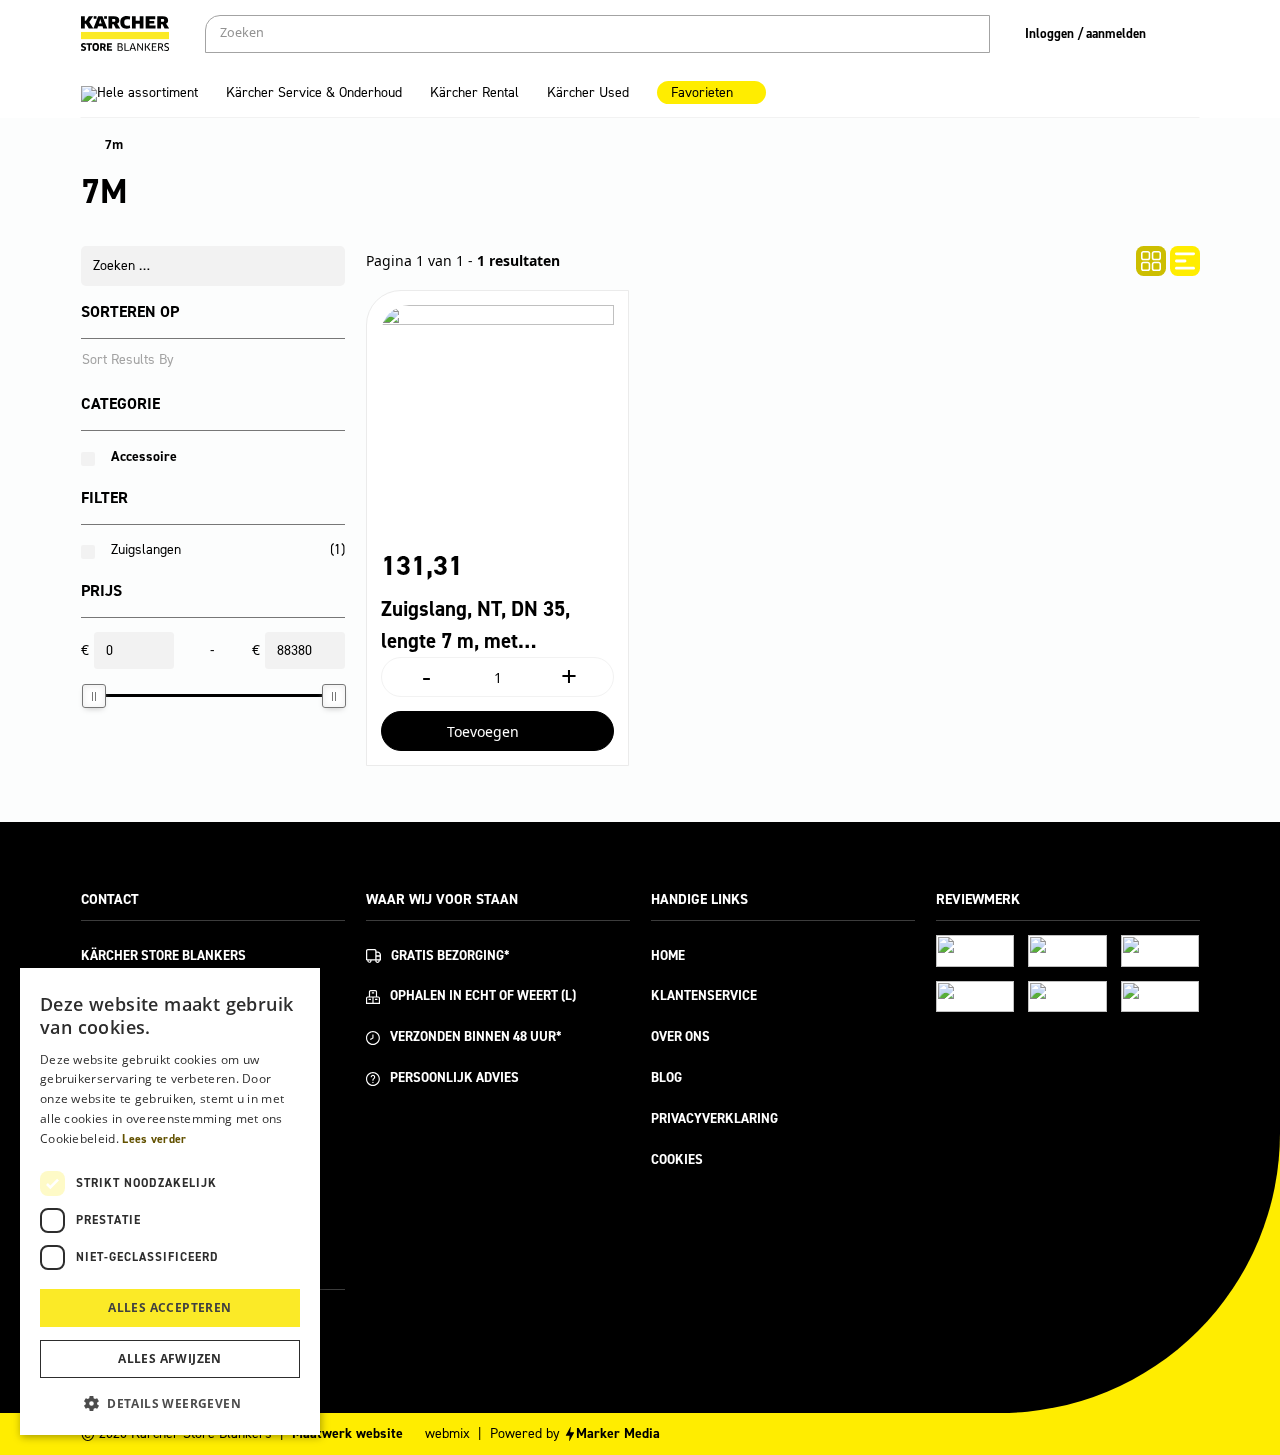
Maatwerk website (347, 1433)
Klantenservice (704, 995)
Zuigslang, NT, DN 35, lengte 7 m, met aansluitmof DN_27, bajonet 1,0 (475, 626)
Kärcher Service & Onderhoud (314, 92)
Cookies (677, 1159)
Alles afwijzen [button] (170, 1358)
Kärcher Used (588, 92)
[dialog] (170, 1201)
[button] (170, 1403)
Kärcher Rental (474, 92)
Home (668, 955)
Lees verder (154, 1139)
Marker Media (618, 1433)
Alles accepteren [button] (169, 1307)
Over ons (680, 1036)
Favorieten (702, 92)
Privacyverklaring (714, 1118)
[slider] (94, 696)
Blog (666, 1077)
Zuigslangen (146, 549)
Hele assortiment (147, 92)
